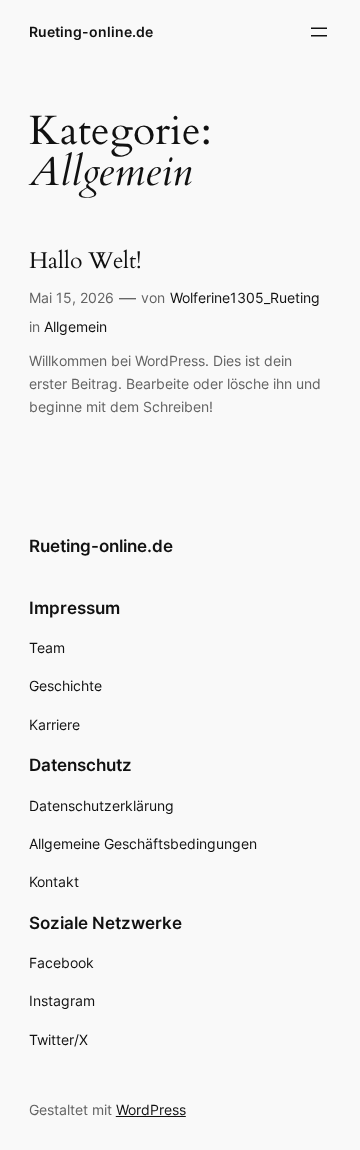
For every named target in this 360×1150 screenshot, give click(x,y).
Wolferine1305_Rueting (245, 297)
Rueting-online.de (91, 31)
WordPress (151, 1109)
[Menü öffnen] (319, 32)
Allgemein (75, 326)
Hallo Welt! (85, 261)
